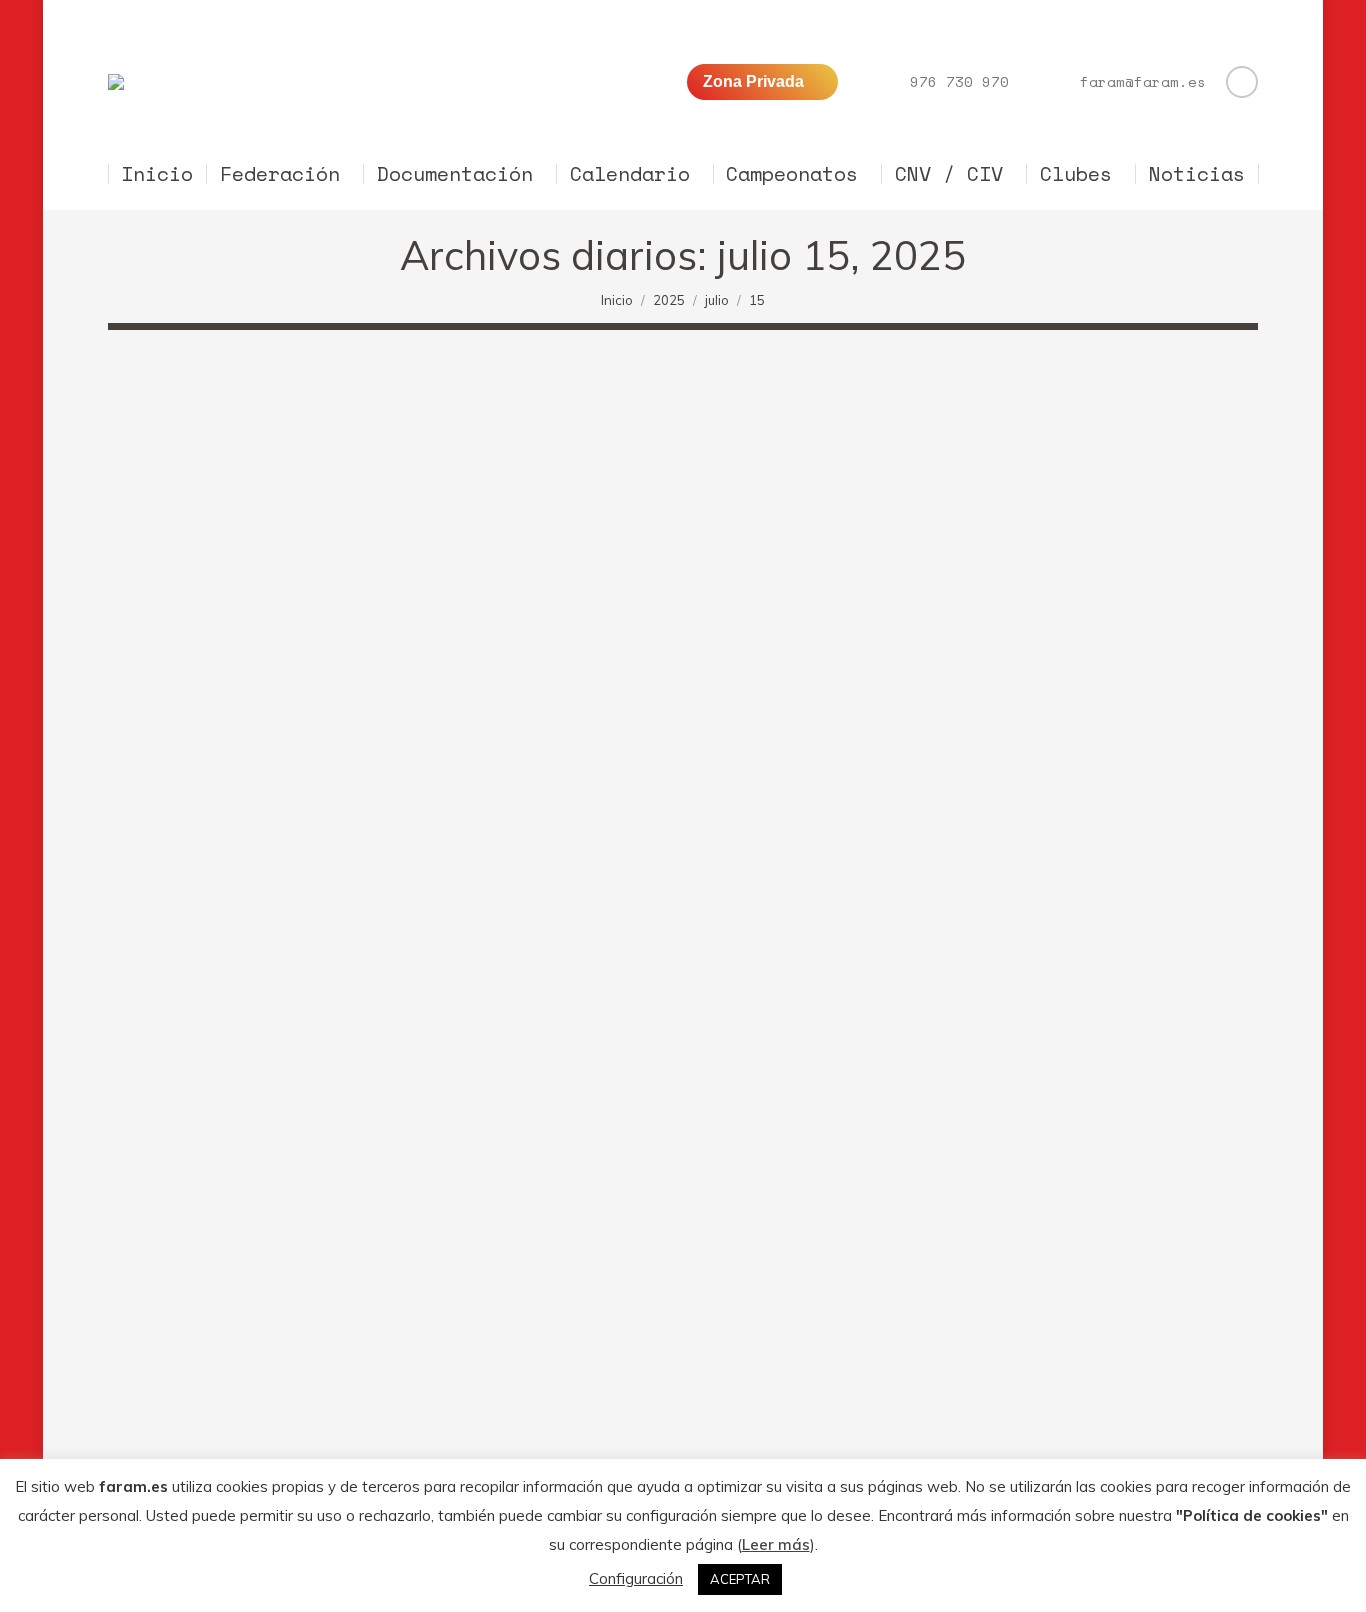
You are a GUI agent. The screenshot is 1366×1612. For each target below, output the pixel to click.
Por (238, 1335)
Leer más (776, 1544)
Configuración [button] (636, 1578)
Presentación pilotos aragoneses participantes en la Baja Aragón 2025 (466, 1297)
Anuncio (159, 1335)
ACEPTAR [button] (740, 1579)
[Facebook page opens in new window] (1242, 82)
